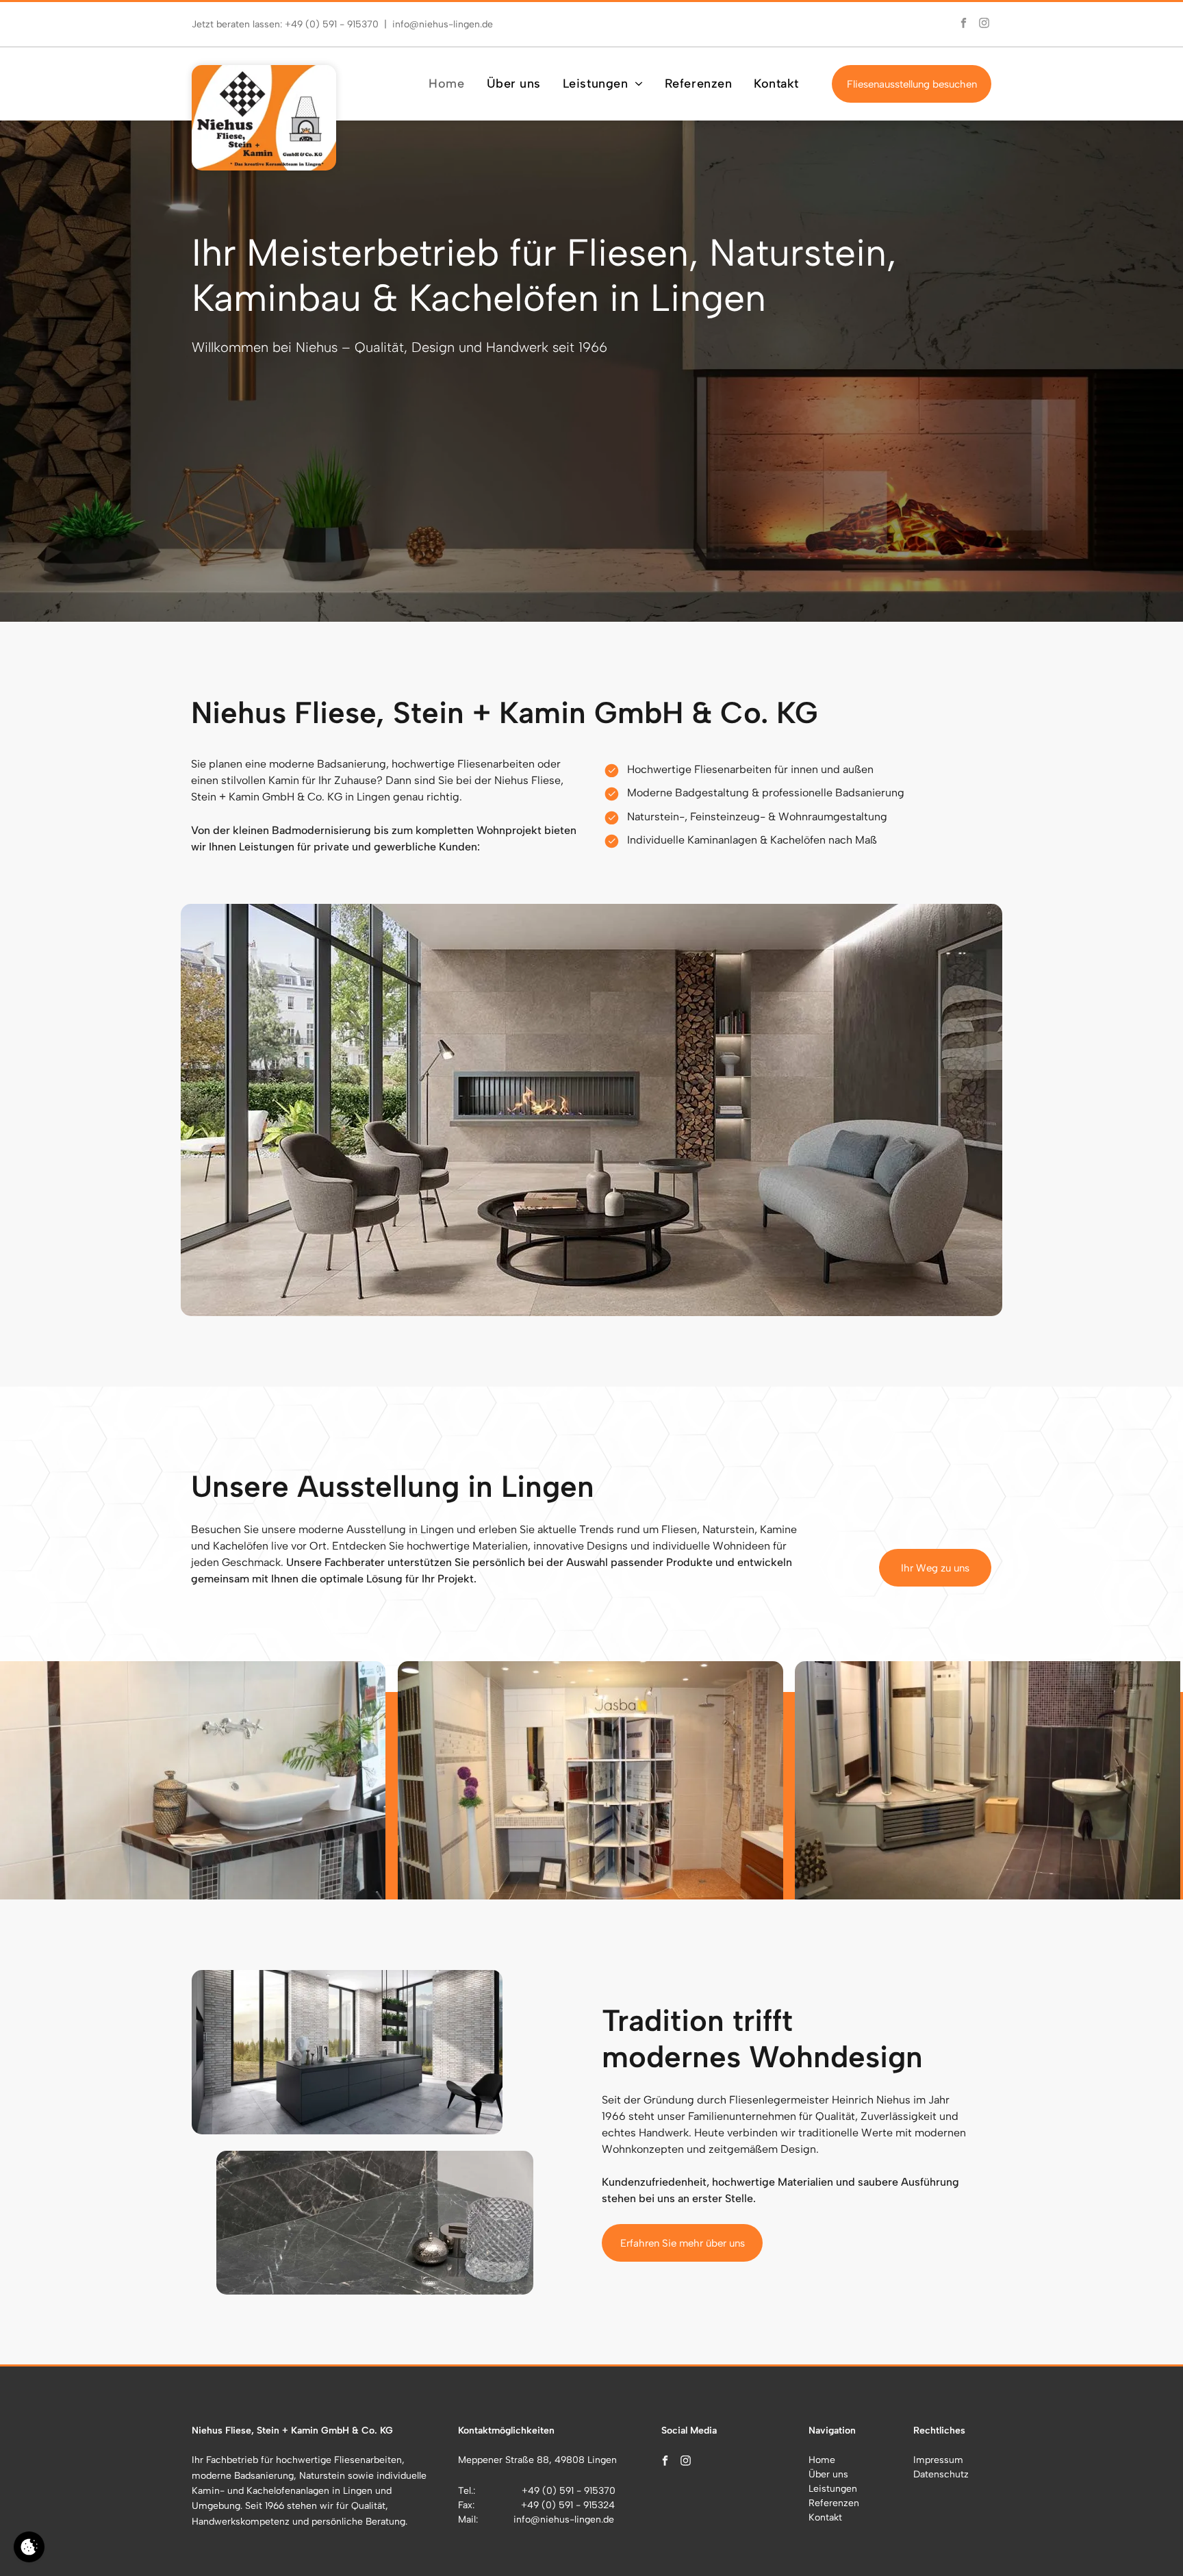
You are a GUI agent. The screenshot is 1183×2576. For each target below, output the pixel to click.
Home (822, 2460)
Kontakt (825, 2517)
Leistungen (833, 2489)
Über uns (828, 2474)
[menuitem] (446, 84)
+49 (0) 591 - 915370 (332, 24)
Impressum (938, 2460)
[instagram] (984, 24)
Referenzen (834, 2503)
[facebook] (963, 24)
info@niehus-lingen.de (443, 24)
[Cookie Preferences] (29, 2547)
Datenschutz (941, 2474)
